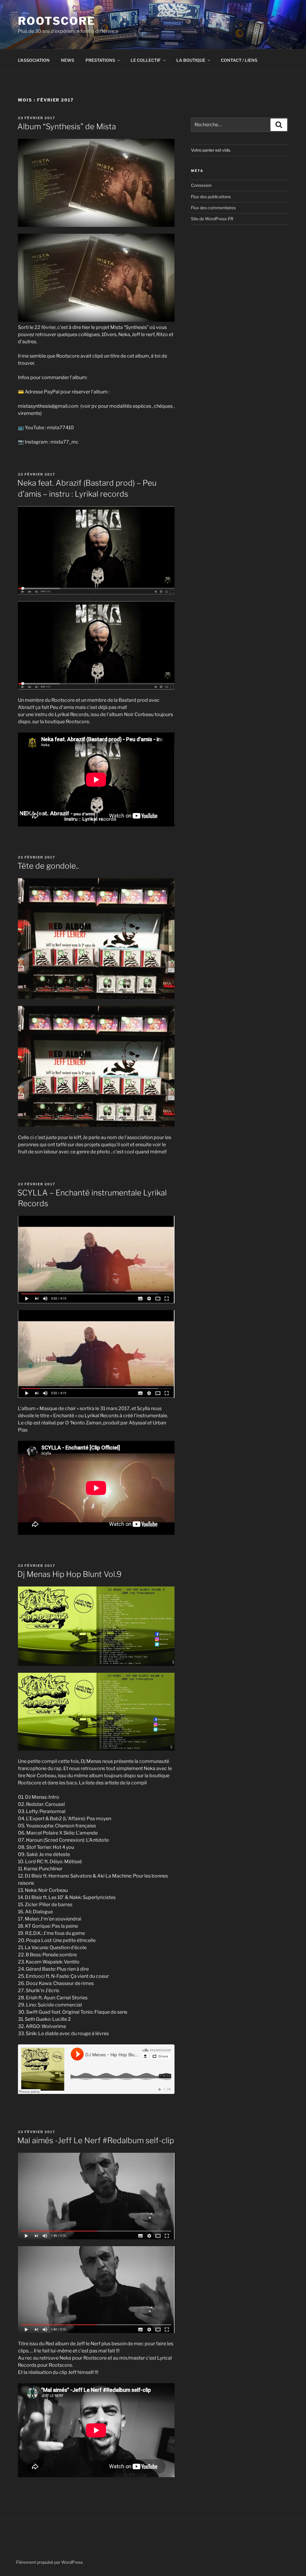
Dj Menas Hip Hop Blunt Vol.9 (69, 1574)
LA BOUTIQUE (191, 60)
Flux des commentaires (213, 208)
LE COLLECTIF (146, 60)
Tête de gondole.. (48, 866)
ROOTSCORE (57, 21)
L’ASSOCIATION (34, 60)
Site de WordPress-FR (212, 219)
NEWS (68, 60)
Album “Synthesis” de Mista (68, 126)
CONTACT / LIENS (239, 60)
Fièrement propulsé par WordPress (49, 2562)
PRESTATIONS (100, 60)
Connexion (201, 185)
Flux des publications (211, 197)
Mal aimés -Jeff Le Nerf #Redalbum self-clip (96, 2140)
